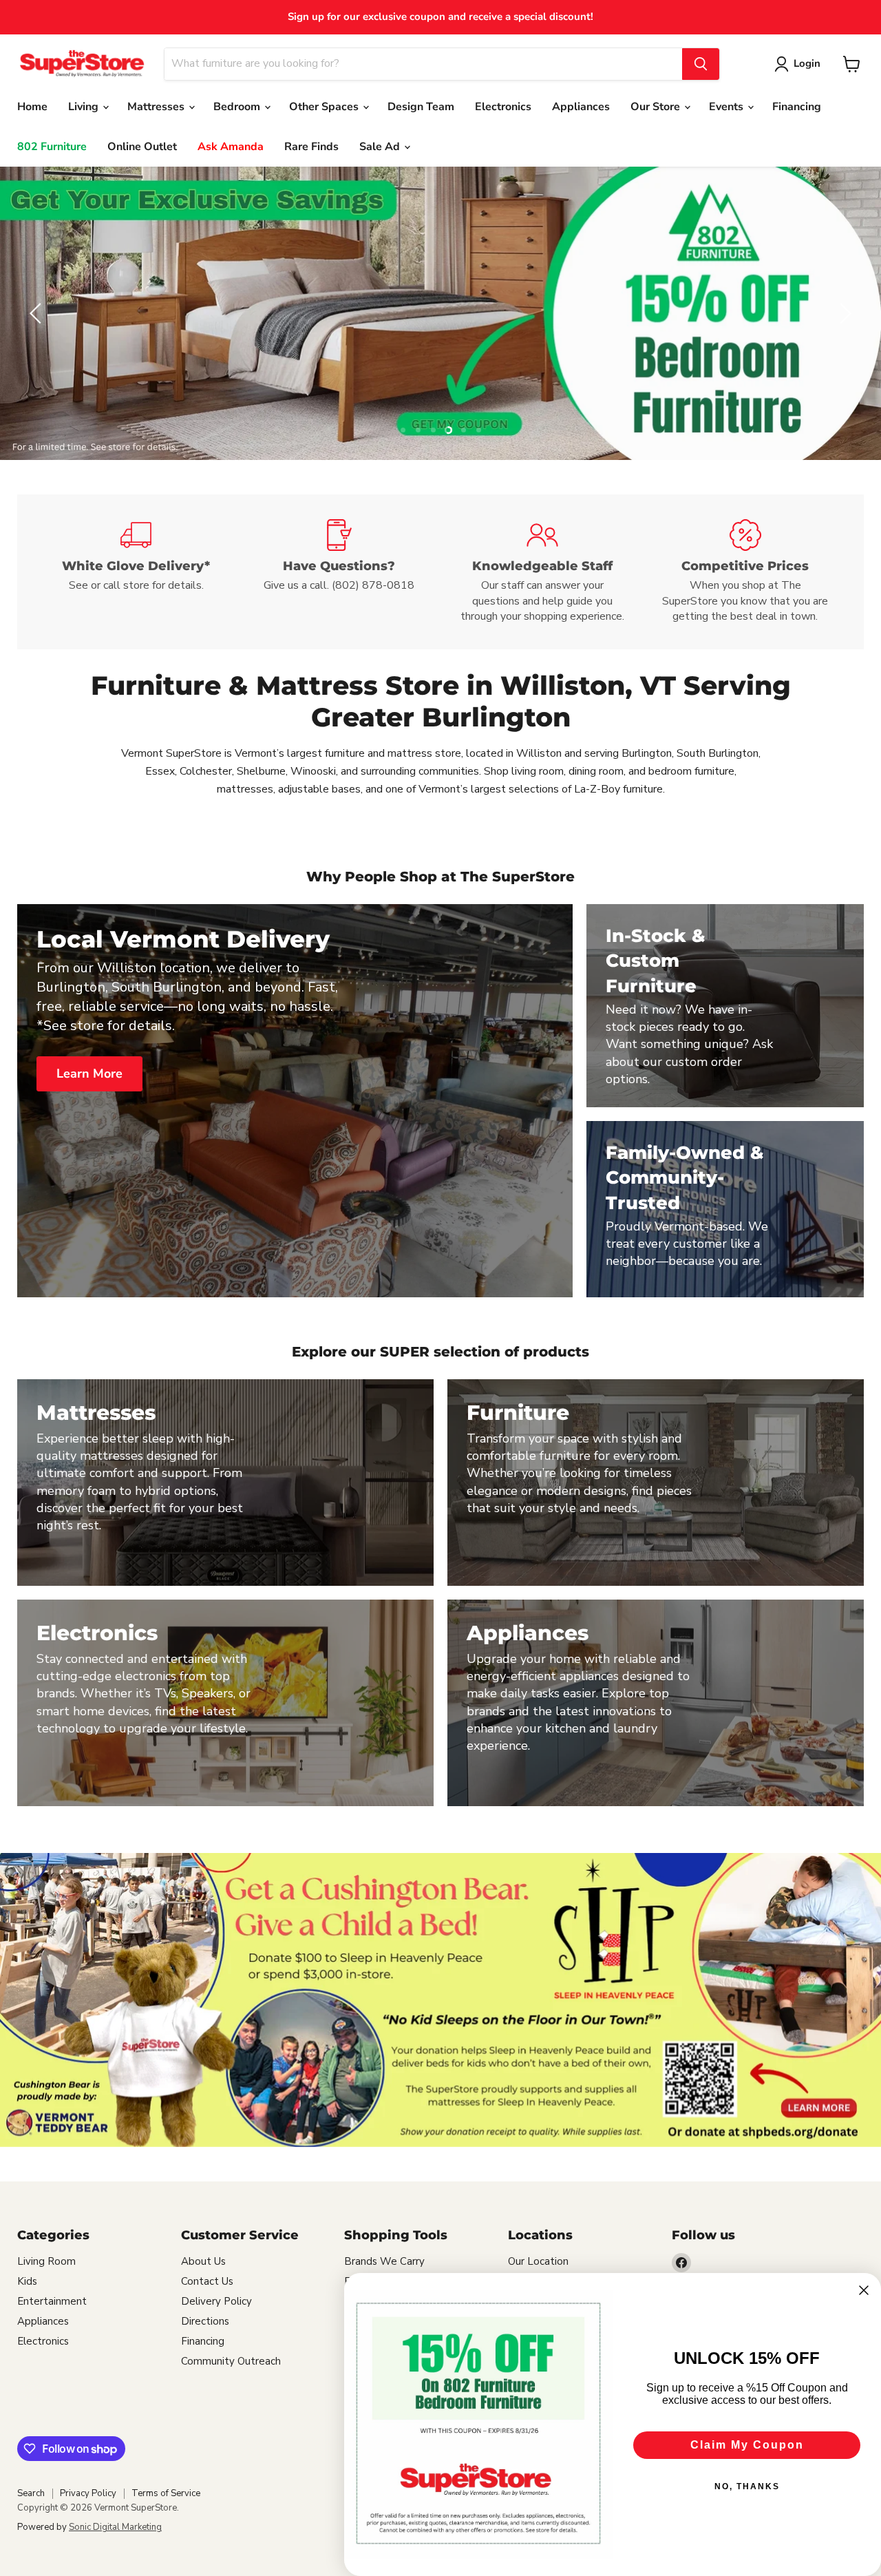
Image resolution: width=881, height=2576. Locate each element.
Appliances (581, 107)
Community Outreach (231, 2361)
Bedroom (238, 107)
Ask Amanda (231, 147)
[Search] (701, 64)
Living (85, 107)
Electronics (503, 107)
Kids (27, 2281)
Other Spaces (325, 107)
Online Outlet (142, 147)
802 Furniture (52, 147)
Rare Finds (311, 147)
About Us (203, 2261)
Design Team (421, 107)
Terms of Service (166, 2493)
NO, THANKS (747, 2486)
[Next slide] (843, 313)
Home (32, 107)
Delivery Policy (216, 2301)
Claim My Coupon (747, 2445)
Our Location (538, 2261)
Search (31, 2493)
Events (728, 107)
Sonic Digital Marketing (115, 2527)
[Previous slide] (38, 313)
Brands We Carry (384, 2261)
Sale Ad (381, 147)
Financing (797, 107)
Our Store (657, 107)
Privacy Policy (88, 2493)
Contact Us (207, 2281)
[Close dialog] (864, 2290)
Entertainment (52, 2301)
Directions (205, 2321)
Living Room (46, 2261)
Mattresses (157, 107)
